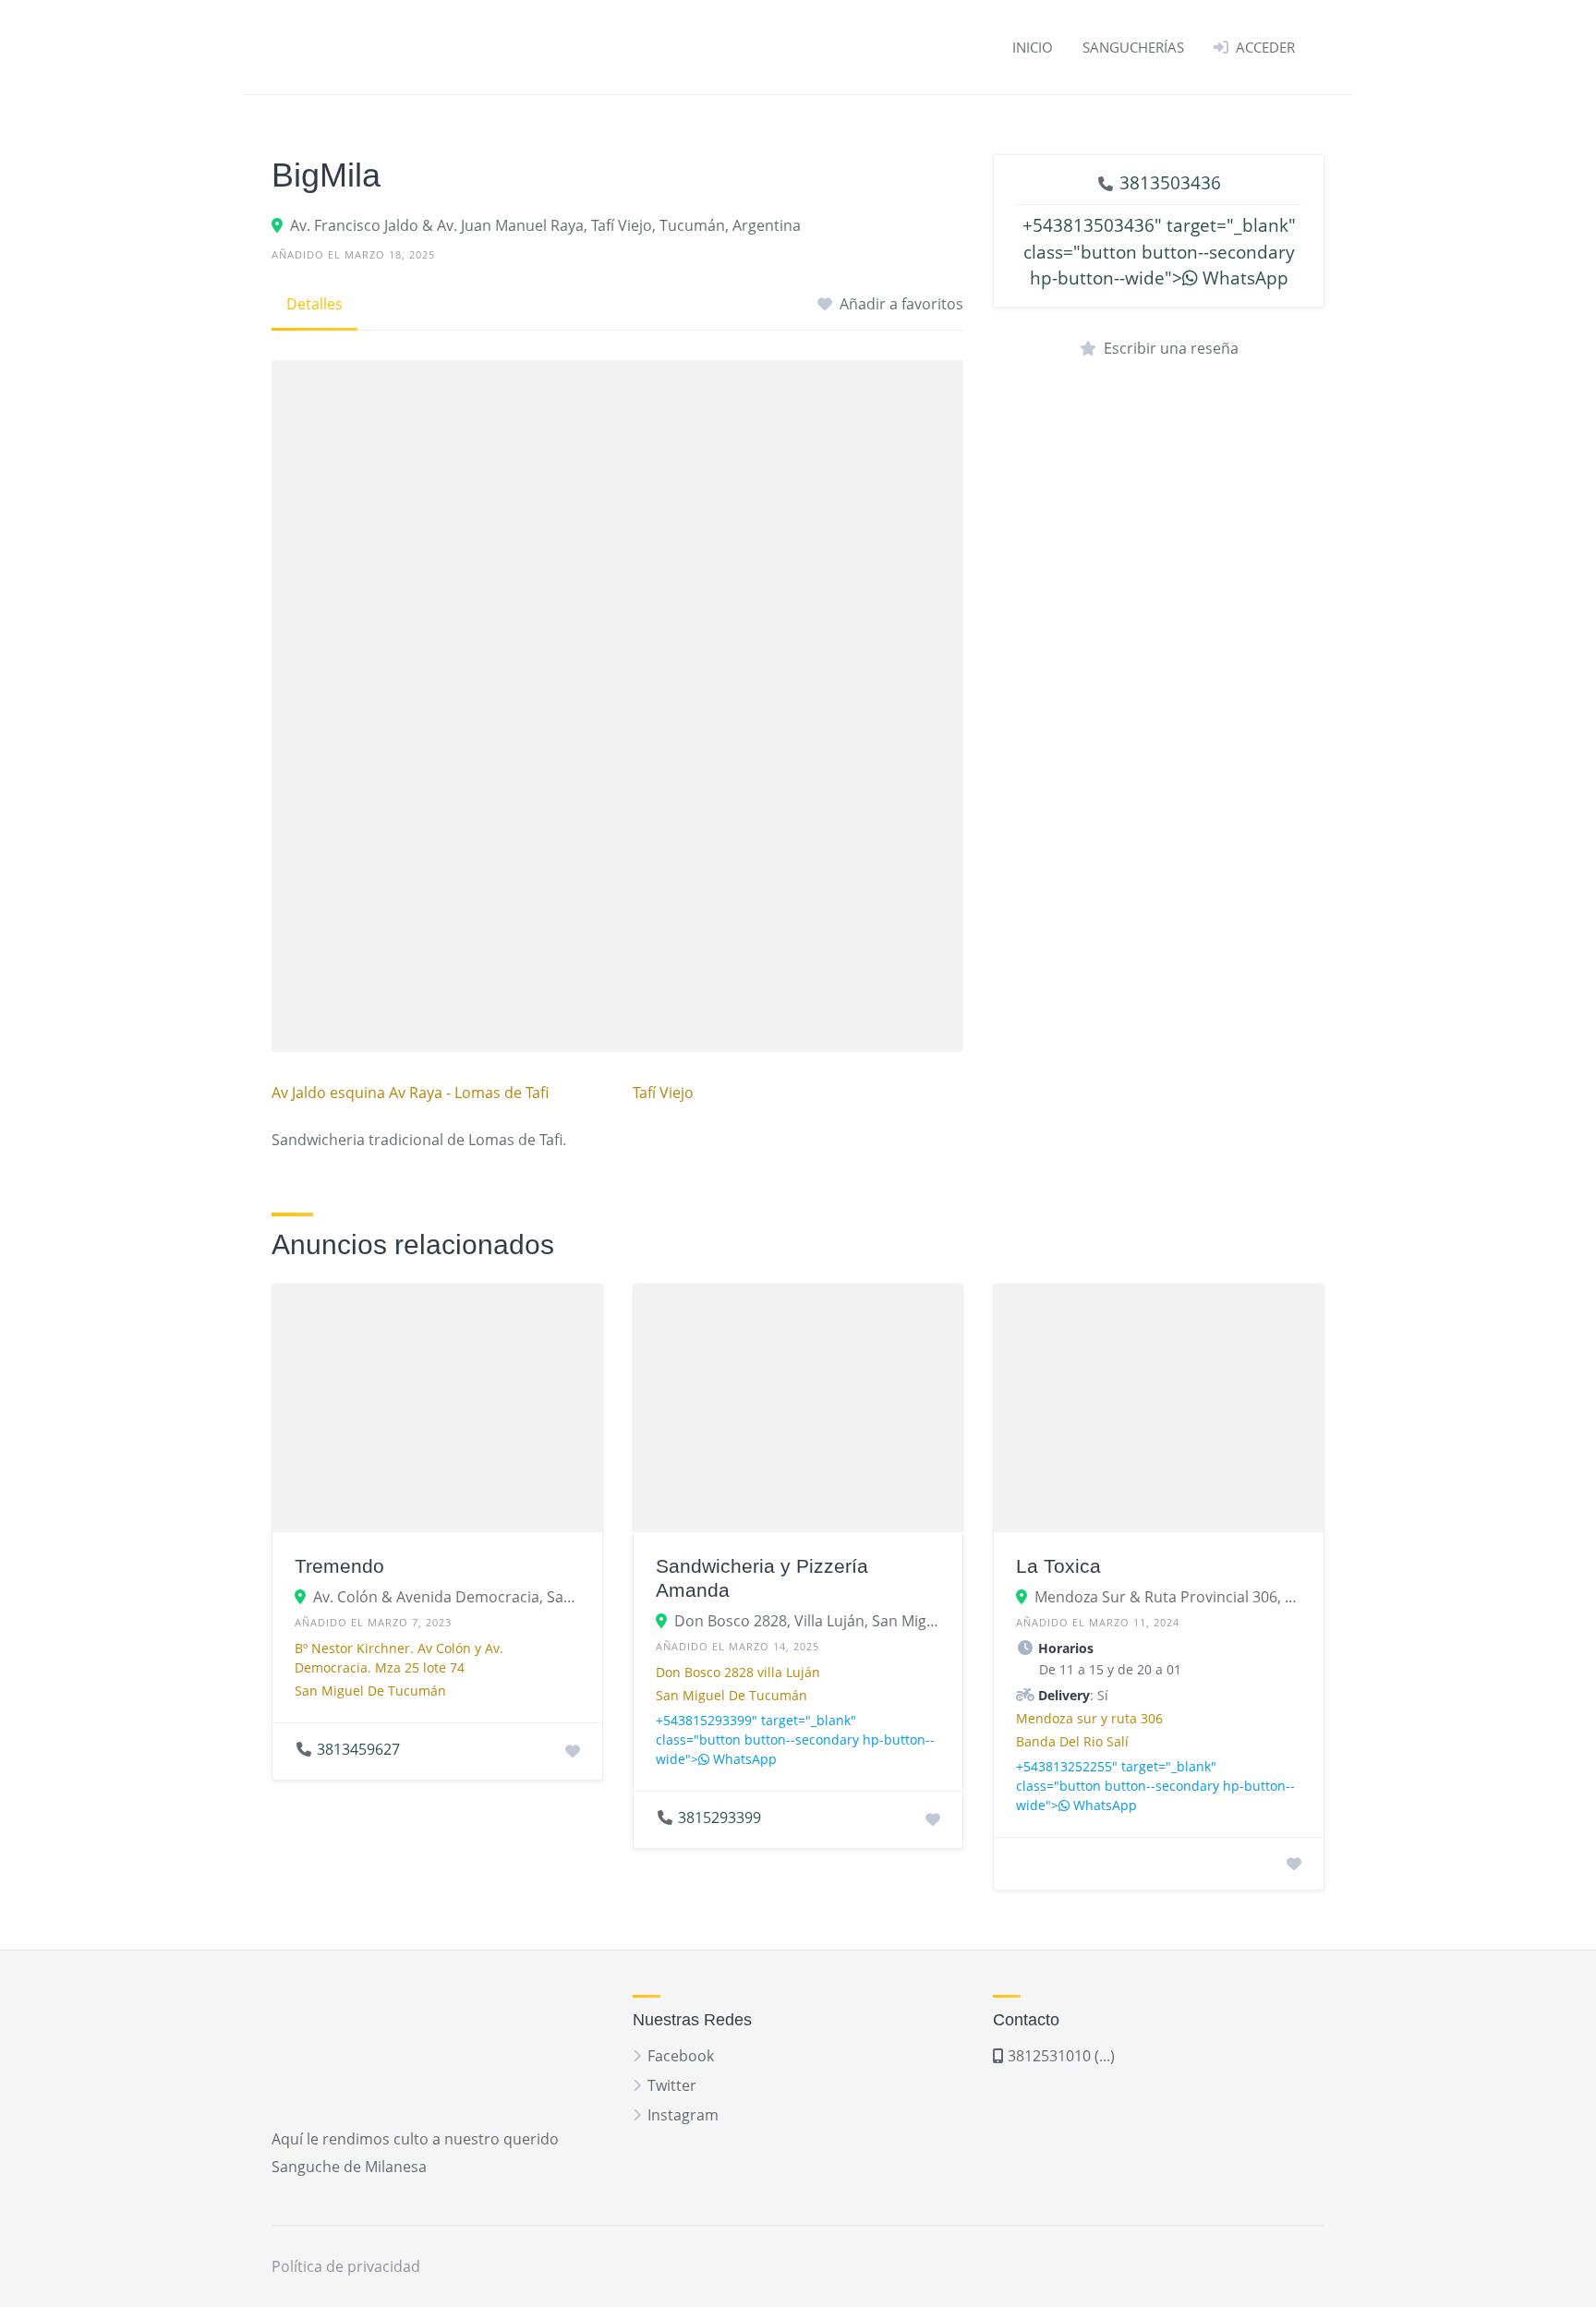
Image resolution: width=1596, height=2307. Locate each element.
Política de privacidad (346, 2266)
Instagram (683, 2115)
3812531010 (1047, 2056)
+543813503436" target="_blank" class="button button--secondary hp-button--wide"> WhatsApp (1159, 252)
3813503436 (1170, 182)
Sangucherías (1133, 47)
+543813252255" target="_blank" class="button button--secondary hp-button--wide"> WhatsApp (1155, 1786)
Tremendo (339, 1566)
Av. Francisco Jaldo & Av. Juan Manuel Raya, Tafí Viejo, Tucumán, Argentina (545, 225)
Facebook (681, 2056)
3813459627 (358, 1749)
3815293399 (719, 1818)
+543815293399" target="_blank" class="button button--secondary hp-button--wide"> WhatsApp (795, 1739)
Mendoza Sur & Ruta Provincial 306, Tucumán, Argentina (1168, 1597)
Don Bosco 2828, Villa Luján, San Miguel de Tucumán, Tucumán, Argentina (808, 1621)
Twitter (672, 2085)
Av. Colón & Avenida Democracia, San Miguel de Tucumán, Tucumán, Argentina (447, 1597)
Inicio (1033, 47)
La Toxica (1058, 1566)
